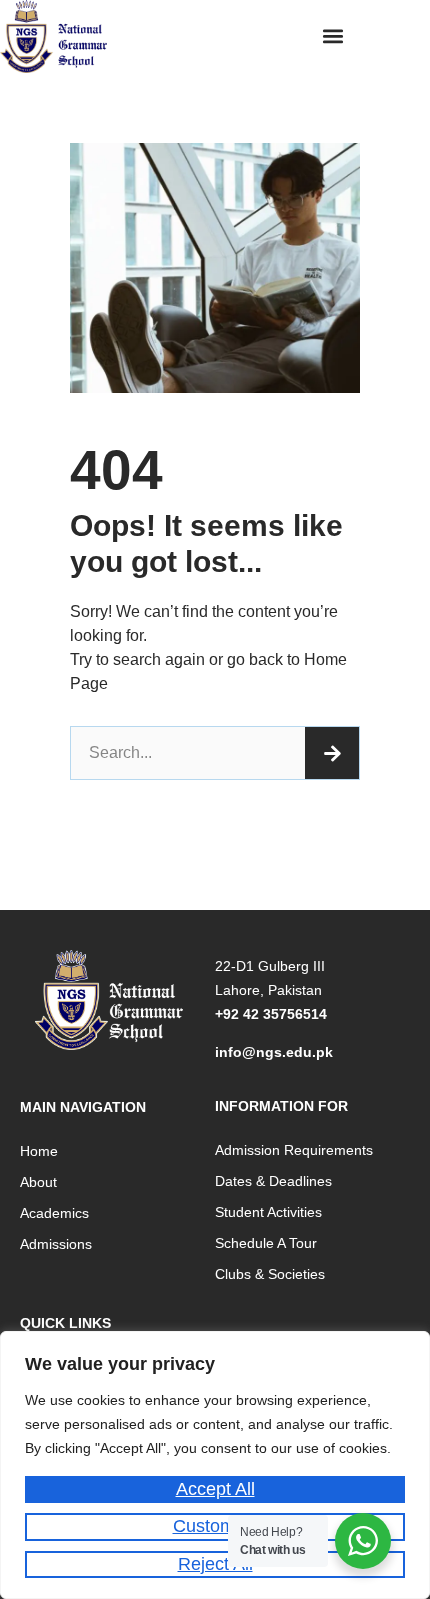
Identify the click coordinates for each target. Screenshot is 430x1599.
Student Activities (268, 1212)
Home (39, 1151)
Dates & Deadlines (273, 1181)
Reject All (215, 1564)
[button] (333, 35)
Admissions (56, 1244)
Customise (215, 1526)
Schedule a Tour (266, 1243)
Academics (54, 1213)
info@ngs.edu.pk (274, 1052)
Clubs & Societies (270, 1274)
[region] (215, 1465)
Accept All (215, 1489)
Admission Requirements (294, 1150)
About (38, 1182)
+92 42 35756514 (271, 1014)
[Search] (332, 753)
